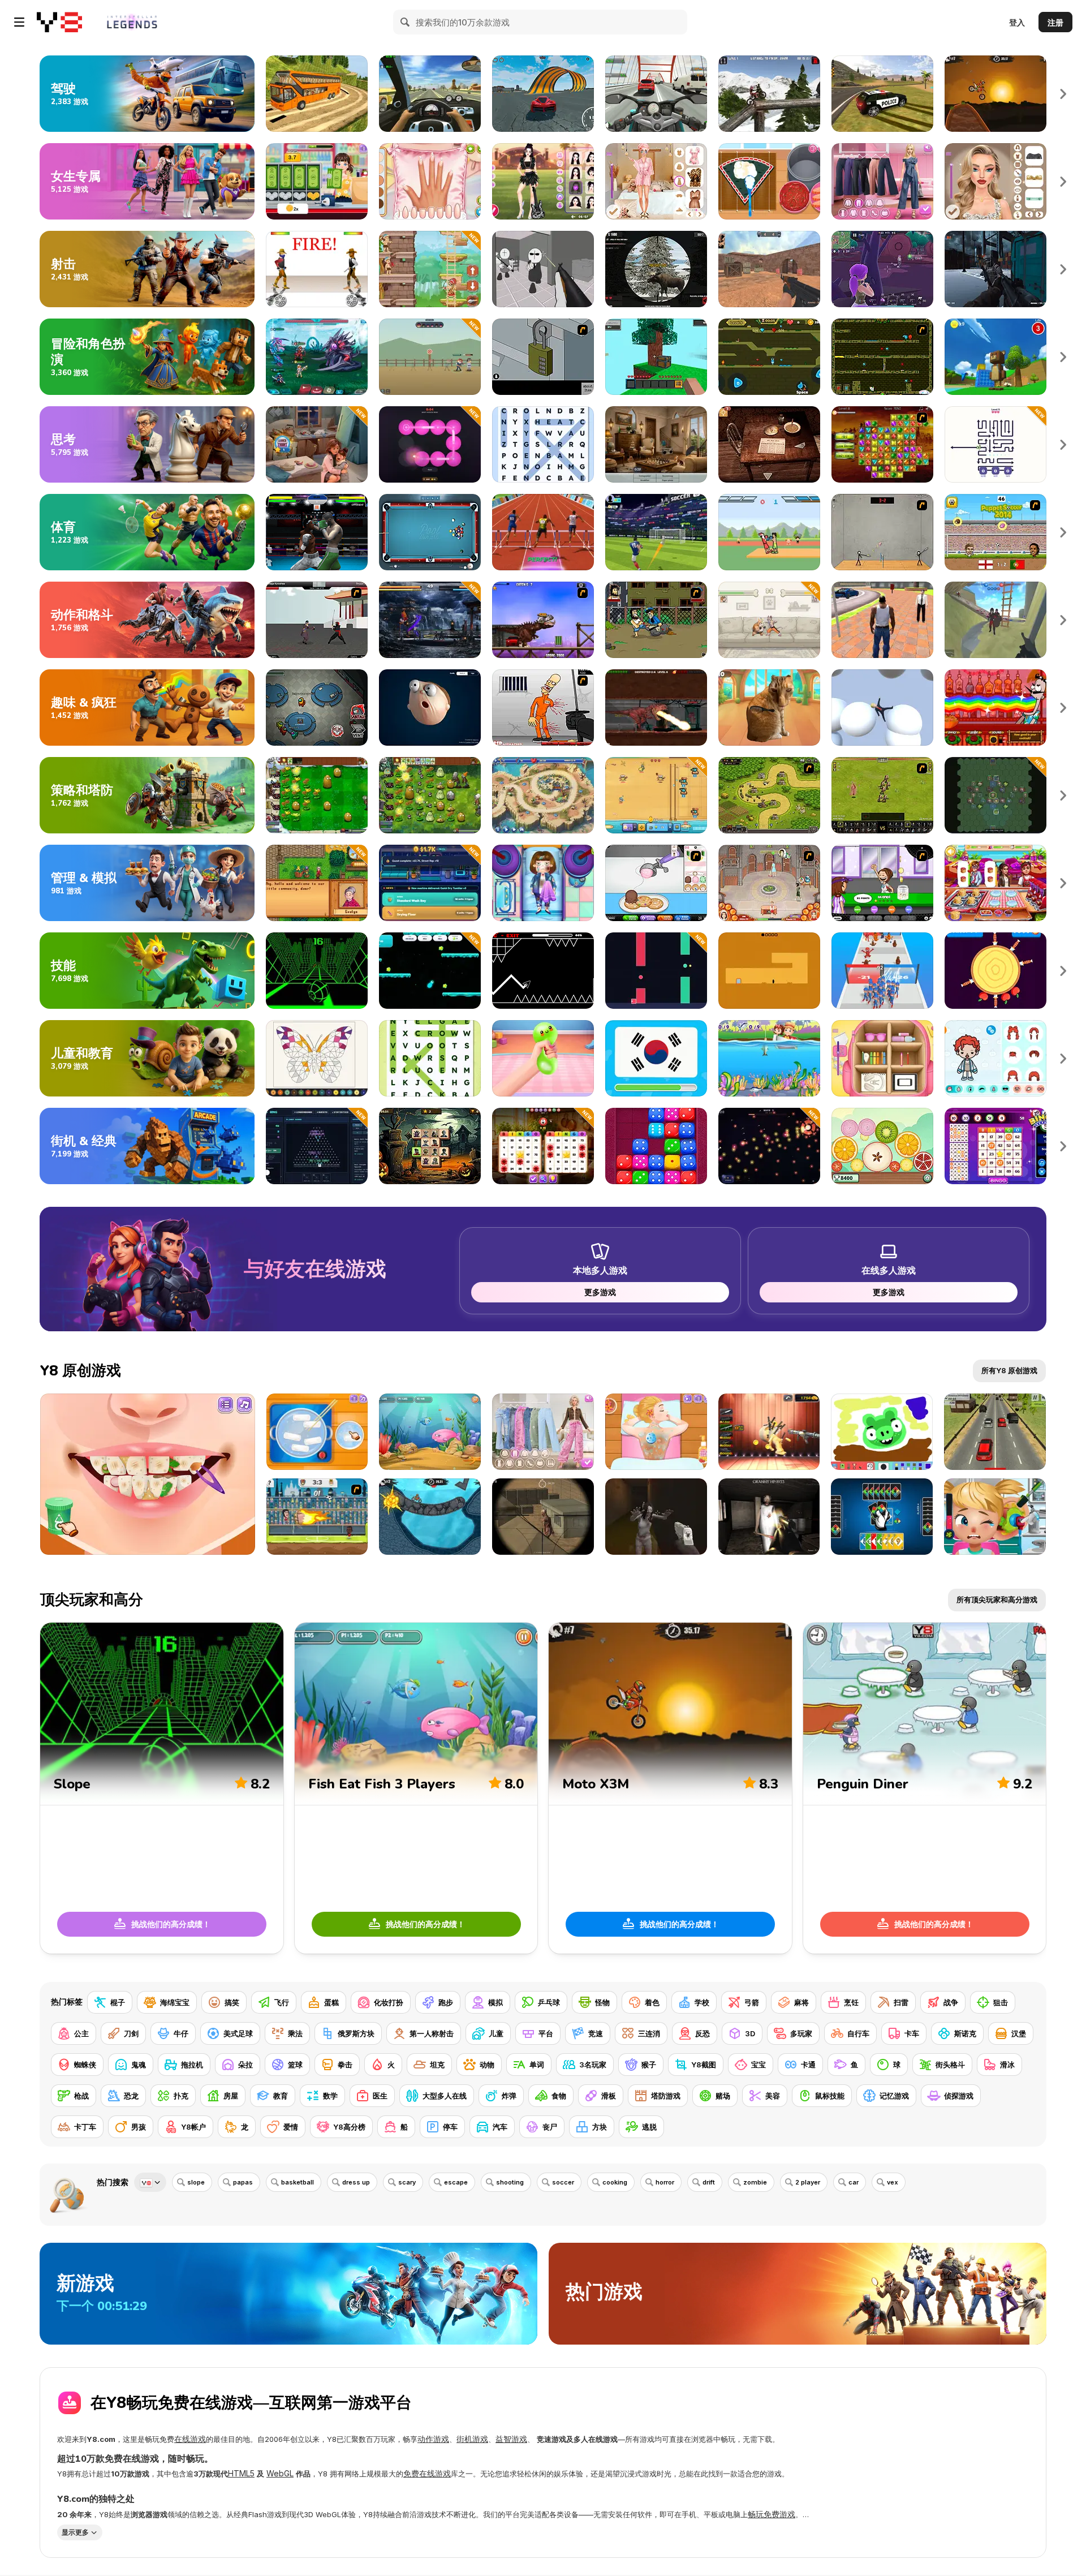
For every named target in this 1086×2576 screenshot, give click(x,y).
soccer (563, 2182)
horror (665, 2182)
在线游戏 (190, 2439)
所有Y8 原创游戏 (1009, 1370)
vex (893, 2182)
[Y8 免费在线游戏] (59, 22)
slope (196, 2182)
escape (456, 2182)
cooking (615, 2182)
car (854, 2182)
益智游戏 (511, 2439)
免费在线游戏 (427, 2473)
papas (243, 2182)
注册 (1055, 22)
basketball (298, 2182)
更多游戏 (600, 1292)
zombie (755, 2182)
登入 (1017, 22)
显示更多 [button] (75, 2532)
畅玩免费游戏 (772, 2514)
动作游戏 (433, 2439)
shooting (510, 2182)
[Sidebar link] (19, 22)
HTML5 (241, 2473)
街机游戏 (472, 2439)
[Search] (406, 22)
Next (1063, 94)
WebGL (280, 2473)
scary (407, 2182)
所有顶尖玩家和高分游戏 (997, 1599)
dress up (356, 2182)
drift (709, 2182)
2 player (808, 2182)
